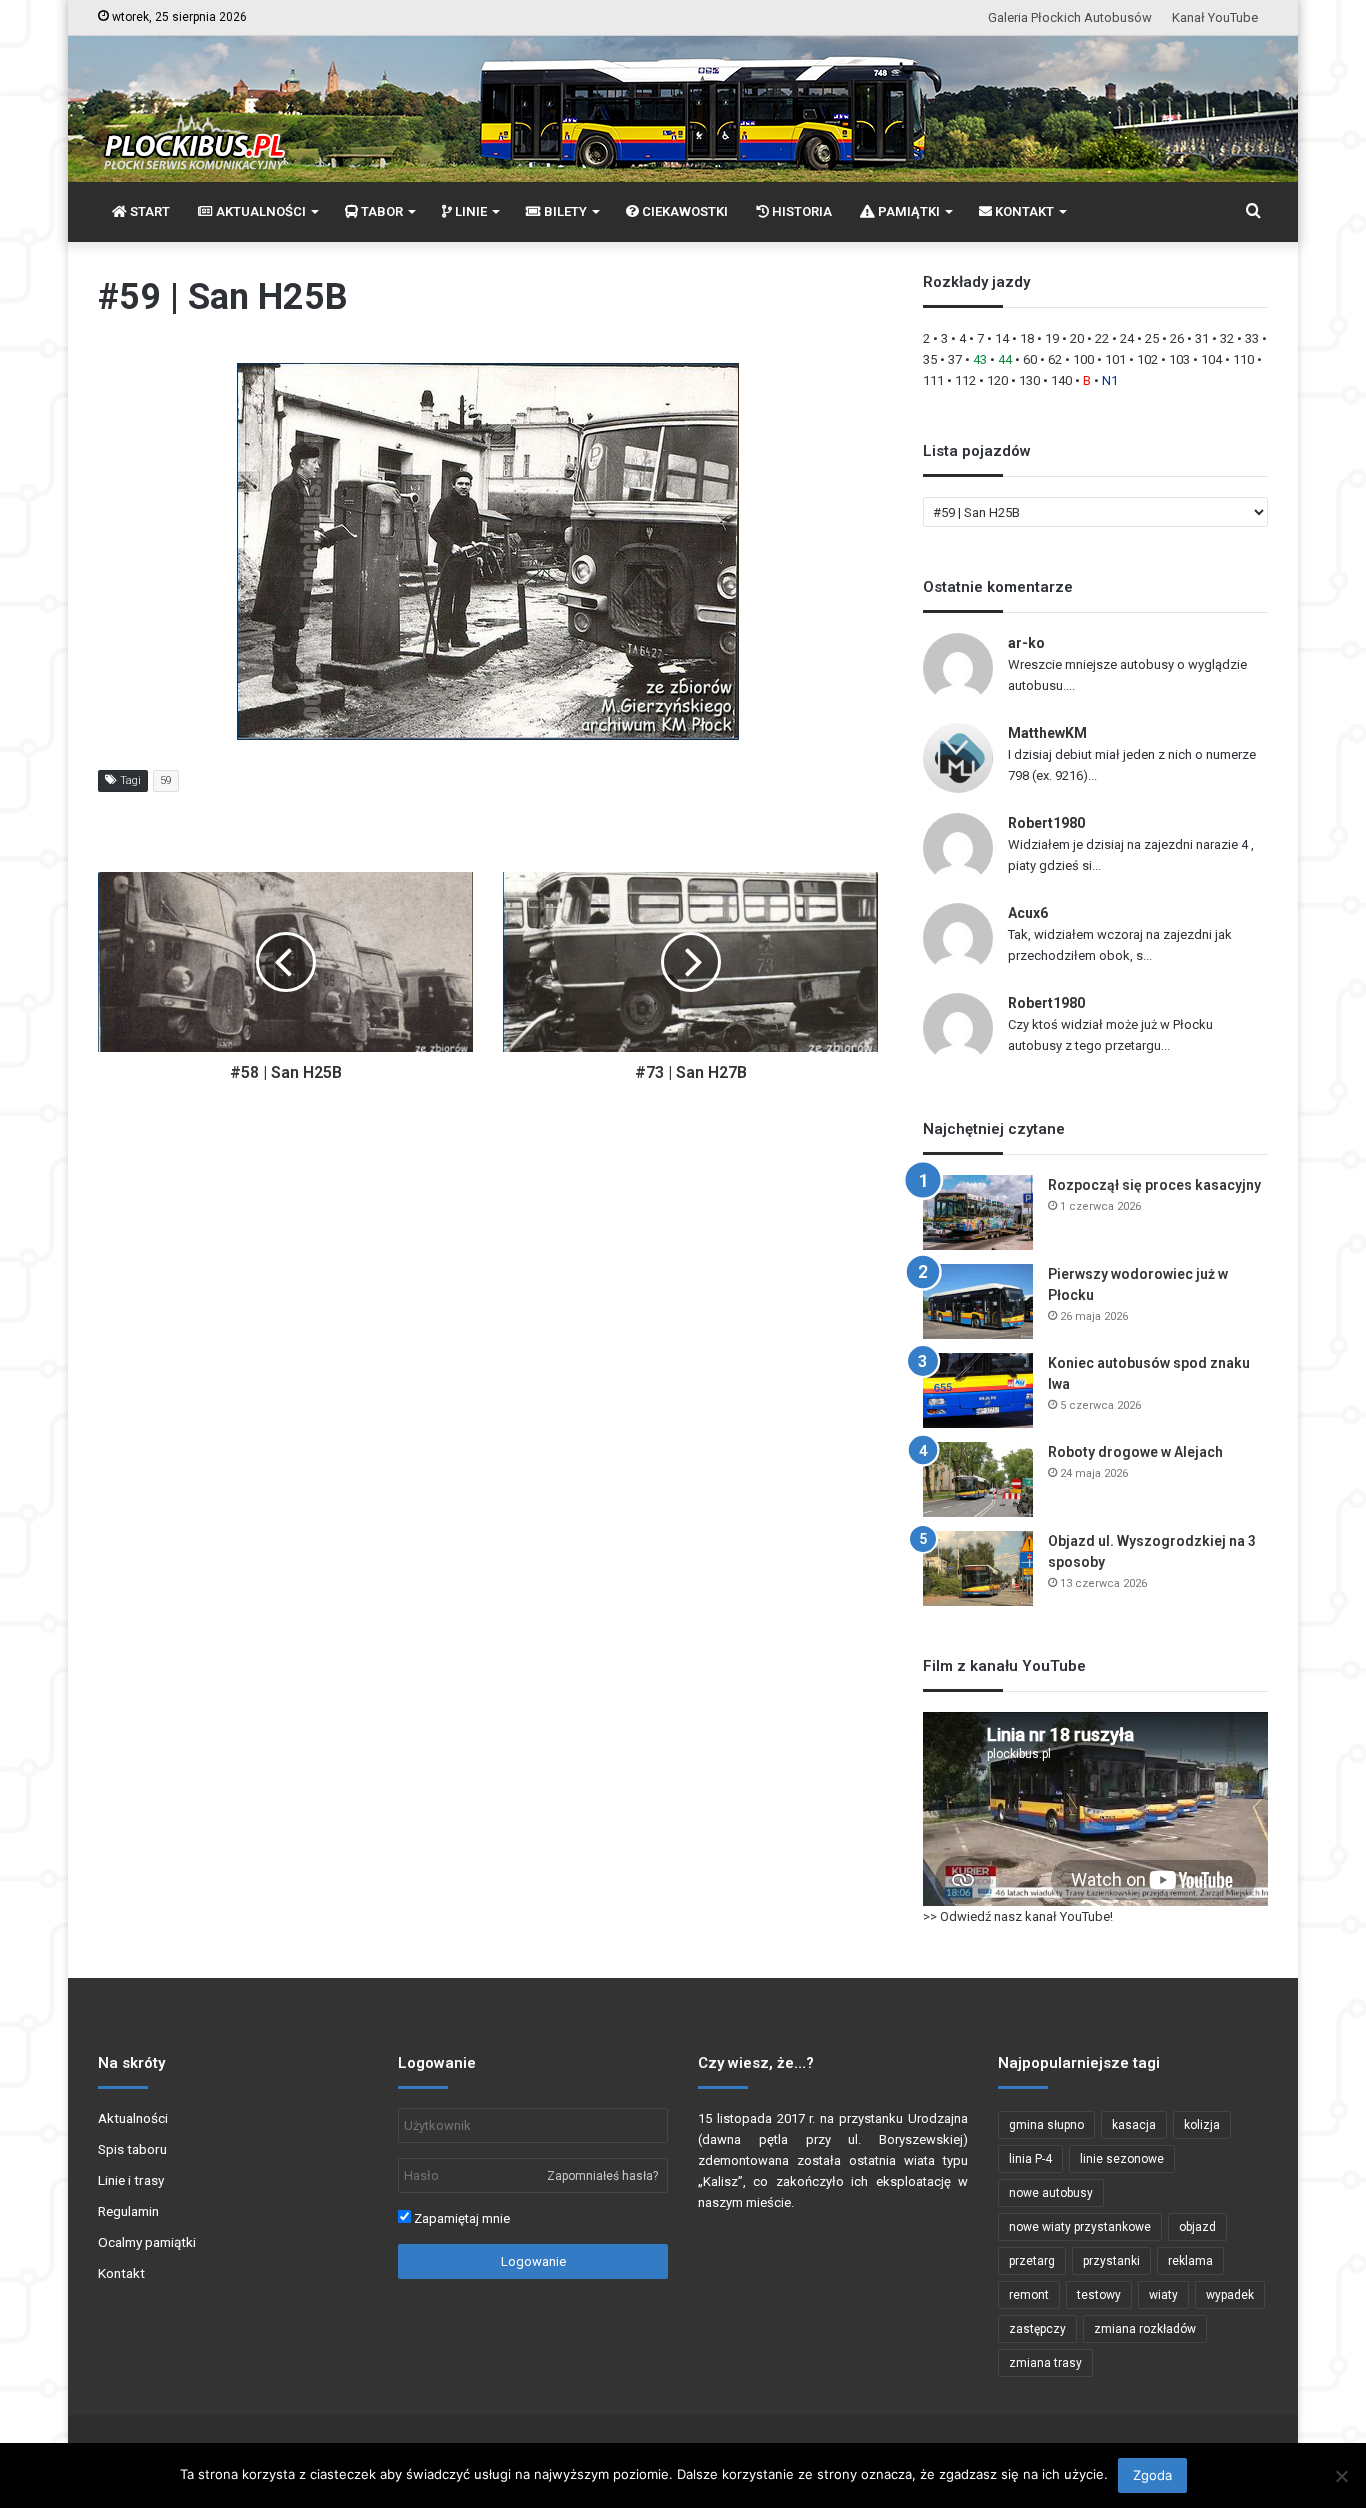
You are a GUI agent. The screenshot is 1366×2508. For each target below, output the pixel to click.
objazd (1197, 2227)
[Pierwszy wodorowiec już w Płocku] (978, 1301)
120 (997, 380)
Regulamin (128, 2211)
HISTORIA (800, 211)
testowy (1099, 2295)
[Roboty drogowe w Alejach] (978, 1479)
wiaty (1163, 2295)
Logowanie (533, 2261)
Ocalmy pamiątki (147, 2242)
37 (955, 359)
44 (1005, 359)
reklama (1190, 2261)
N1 (1110, 380)
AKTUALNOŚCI (259, 211)
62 (1055, 359)
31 (1202, 338)
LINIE (469, 211)
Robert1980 (1046, 823)
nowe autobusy (1051, 2193)
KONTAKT (1023, 211)
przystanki (1111, 2261)
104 (1211, 359)
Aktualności (133, 2118)
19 (1052, 338)
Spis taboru (132, 2149)
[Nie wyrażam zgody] (1341, 2476)
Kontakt (121, 2273)
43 (980, 359)
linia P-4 (1030, 2159)
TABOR (380, 211)
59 (166, 780)
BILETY (564, 211)
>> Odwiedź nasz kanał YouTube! (1018, 1916)
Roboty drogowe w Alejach (1135, 1452)
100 (1083, 359)
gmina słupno (1046, 2125)
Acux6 (1028, 913)
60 (1030, 359)
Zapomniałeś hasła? (602, 2176)
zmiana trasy (1045, 2363)
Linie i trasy (131, 2180)
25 (1152, 338)
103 (1179, 359)
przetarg (1032, 2261)
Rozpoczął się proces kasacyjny (1154, 1185)
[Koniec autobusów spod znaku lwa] (978, 1390)
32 (1227, 338)
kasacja (1134, 2125)
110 (1243, 359)
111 (933, 380)
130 (1029, 380)
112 (965, 380)
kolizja (1202, 2125)
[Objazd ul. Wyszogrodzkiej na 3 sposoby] (978, 1568)
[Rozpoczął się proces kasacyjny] (978, 1212)
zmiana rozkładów (1145, 2329)
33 (1252, 338)
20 (1077, 338)
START (148, 211)
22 (1102, 338)
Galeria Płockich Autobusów (1070, 17)
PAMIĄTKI (907, 211)
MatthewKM (1047, 733)
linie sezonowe (1122, 2159)
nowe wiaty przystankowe (1080, 2227)
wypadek (1230, 2295)
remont (1029, 2295)
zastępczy (1037, 2329)
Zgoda (1152, 2475)
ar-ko (1026, 643)
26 (1177, 338)
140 (1061, 380)
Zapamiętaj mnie (460, 2218)
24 (1127, 338)
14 (1002, 338)
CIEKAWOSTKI (683, 211)
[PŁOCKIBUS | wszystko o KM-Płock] (193, 126)
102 (1147, 359)
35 (930, 359)
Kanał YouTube (1215, 17)
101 (1115, 359)
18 (1027, 338)
